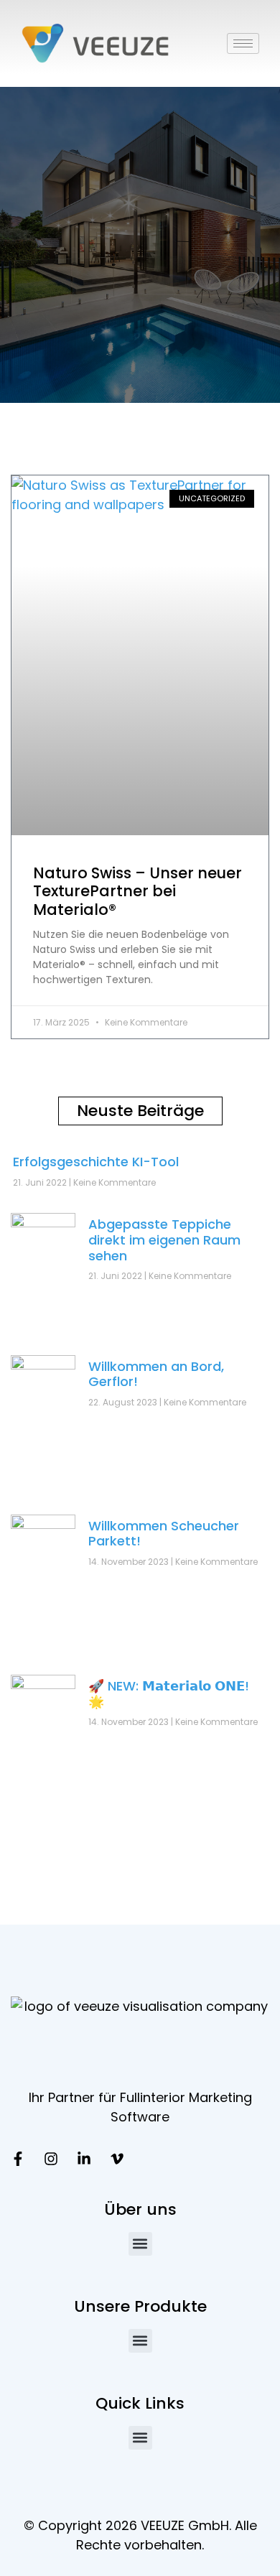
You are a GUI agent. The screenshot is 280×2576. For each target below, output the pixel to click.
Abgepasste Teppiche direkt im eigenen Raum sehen (164, 1240)
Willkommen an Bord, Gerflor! (156, 1374)
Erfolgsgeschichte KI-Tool (96, 1162)
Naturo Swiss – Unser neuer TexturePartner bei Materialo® (137, 891)
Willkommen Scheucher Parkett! (164, 1534)
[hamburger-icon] (243, 43)
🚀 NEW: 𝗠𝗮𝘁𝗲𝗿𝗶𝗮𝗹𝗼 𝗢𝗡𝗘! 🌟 (169, 1694)
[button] (140, 2244)
